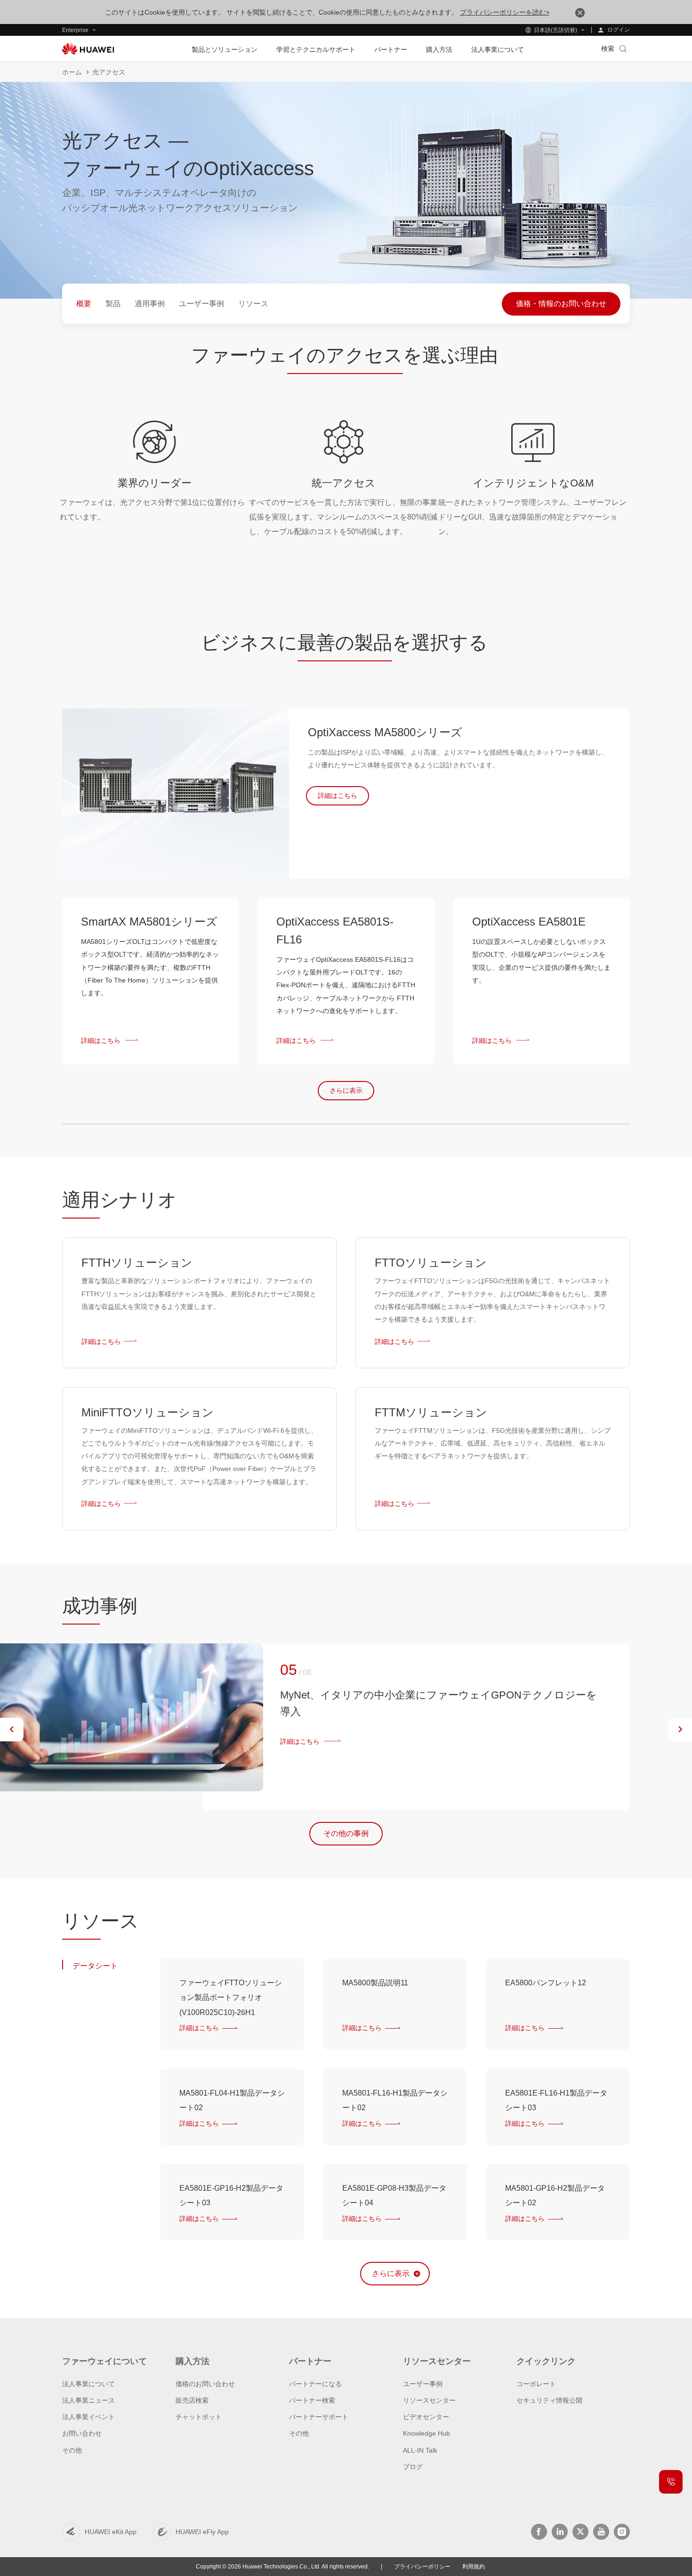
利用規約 (474, 2567)
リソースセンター (429, 2400)
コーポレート (536, 2384)
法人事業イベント (89, 2417)
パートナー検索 (312, 2400)
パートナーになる (315, 2384)
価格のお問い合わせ (205, 2384)
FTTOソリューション (431, 1263)
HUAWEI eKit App (111, 2532)
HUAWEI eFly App (202, 2532)
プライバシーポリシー (422, 2567)
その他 (72, 2450)
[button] (12, 1730)
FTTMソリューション (431, 1412)
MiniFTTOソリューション (148, 1412)
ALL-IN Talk (420, 2450)
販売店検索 (192, 2400)
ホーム (72, 72)
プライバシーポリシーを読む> (505, 12)
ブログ (413, 2467)
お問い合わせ (82, 2433)
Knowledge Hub (426, 2433)
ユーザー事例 (423, 2384)
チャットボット (199, 2417)
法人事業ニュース (89, 2400)
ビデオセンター (426, 2417)
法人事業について (89, 2384)
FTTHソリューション (137, 1263)
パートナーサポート (319, 2417)
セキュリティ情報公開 (549, 2400)
